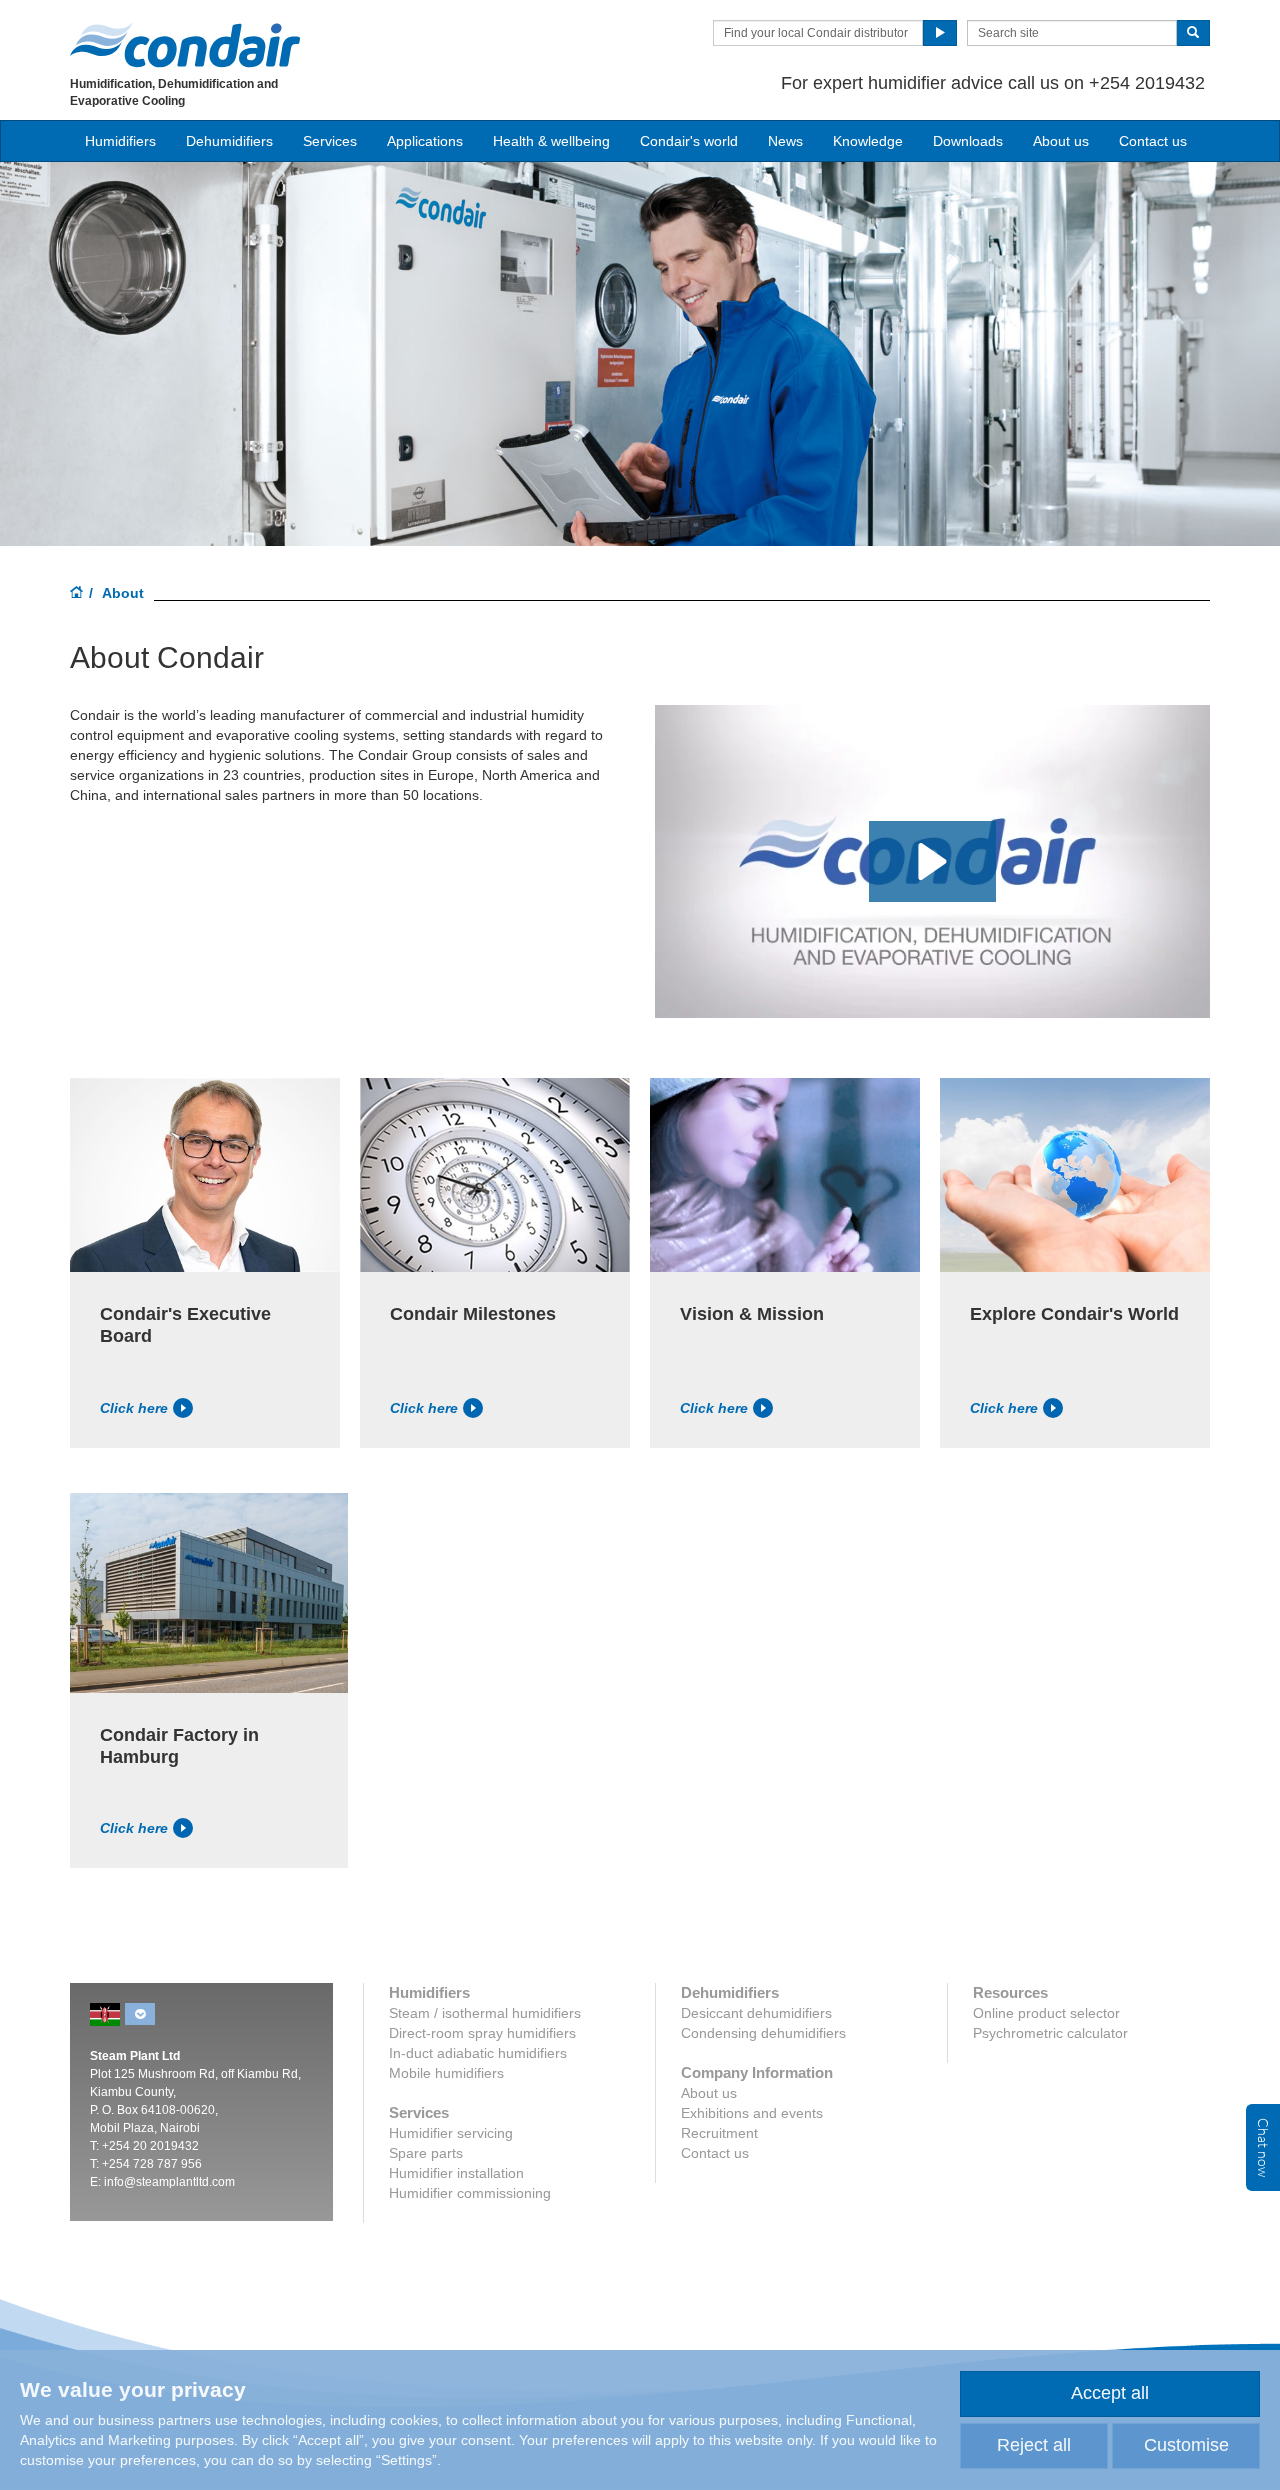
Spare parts (426, 2153)
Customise (1186, 2445)
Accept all (1110, 2393)
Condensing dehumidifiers (763, 2033)
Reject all (1034, 2445)
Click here (134, 1408)
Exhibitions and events (752, 2113)
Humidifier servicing (451, 2133)
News (785, 141)
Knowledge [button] (868, 141)
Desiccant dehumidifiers (756, 2013)
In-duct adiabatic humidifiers (478, 2053)
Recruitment (719, 2133)
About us (1061, 141)
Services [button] (330, 141)
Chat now (1263, 2147)
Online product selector (1046, 2013)
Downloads (968, 141)
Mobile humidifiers (446, 2073)
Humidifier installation (456, 2173)
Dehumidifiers (229, 141)
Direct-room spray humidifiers (482, 2033)
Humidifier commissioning (470, 2193)
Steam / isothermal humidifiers (485, 2013)
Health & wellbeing (551, 141)
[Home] (77, 594)
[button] (932, 861)
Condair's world (689, 141)
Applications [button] (425, 141)
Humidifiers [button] (120, 141)
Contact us (1153, 141)
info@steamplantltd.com (169, 2182)
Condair (185, 45)
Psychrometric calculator (1050, 2033)
